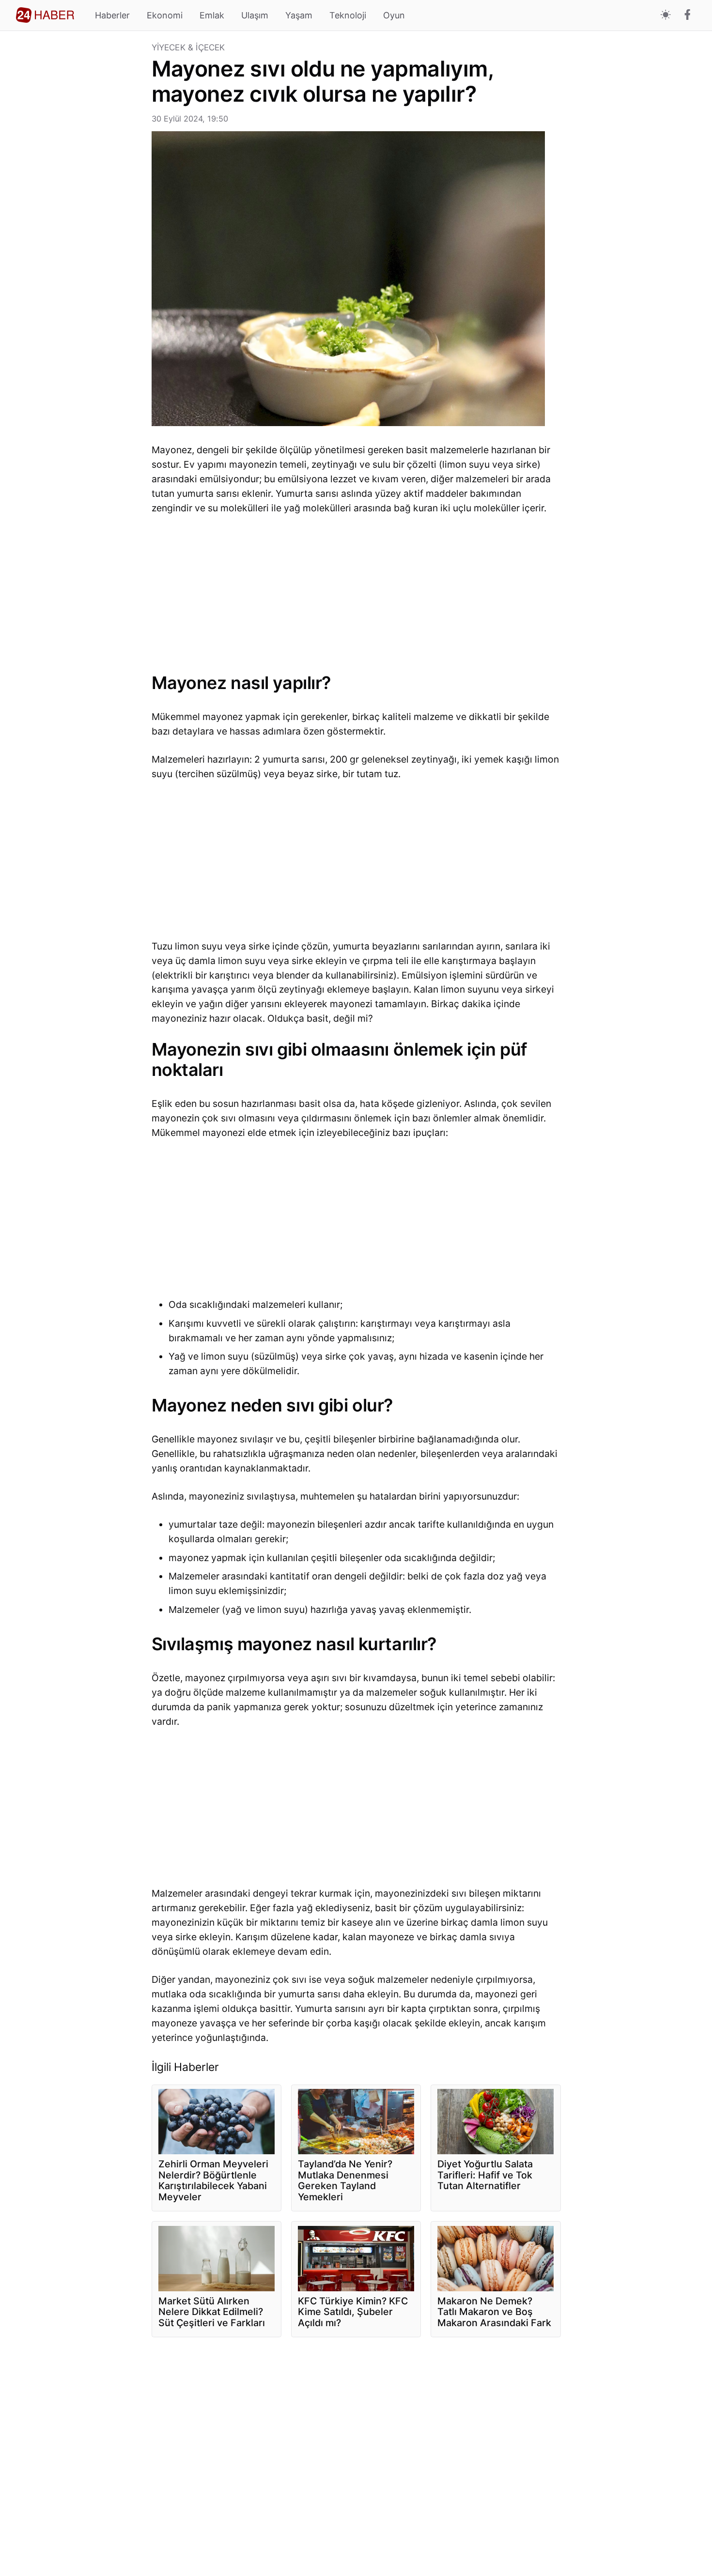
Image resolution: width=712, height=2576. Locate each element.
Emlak (212, 15)
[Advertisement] (80, 189)
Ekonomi (165, 15)
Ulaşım (255, 15)
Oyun (394, 15)
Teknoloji (348, 15)
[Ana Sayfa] (45, 15)
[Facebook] (688, 15)
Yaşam (299, 15)
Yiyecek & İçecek (188, 48)
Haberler (112, 15)
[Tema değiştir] (666, 15)
